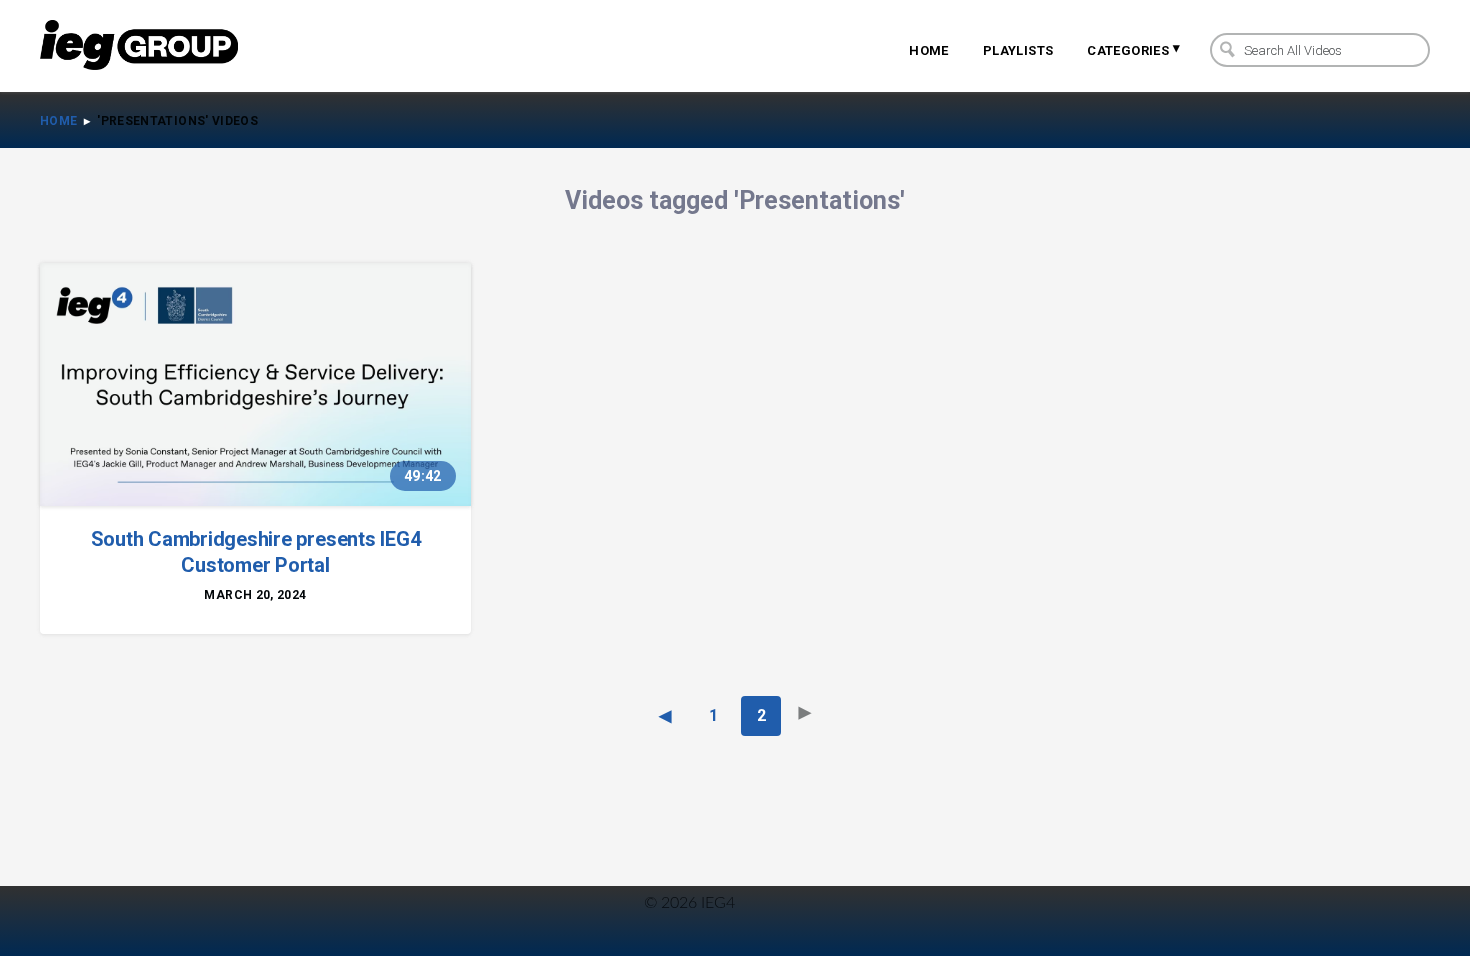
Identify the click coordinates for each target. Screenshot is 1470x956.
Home (929, 50)
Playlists (1018, 50)
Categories (1133, 49)
